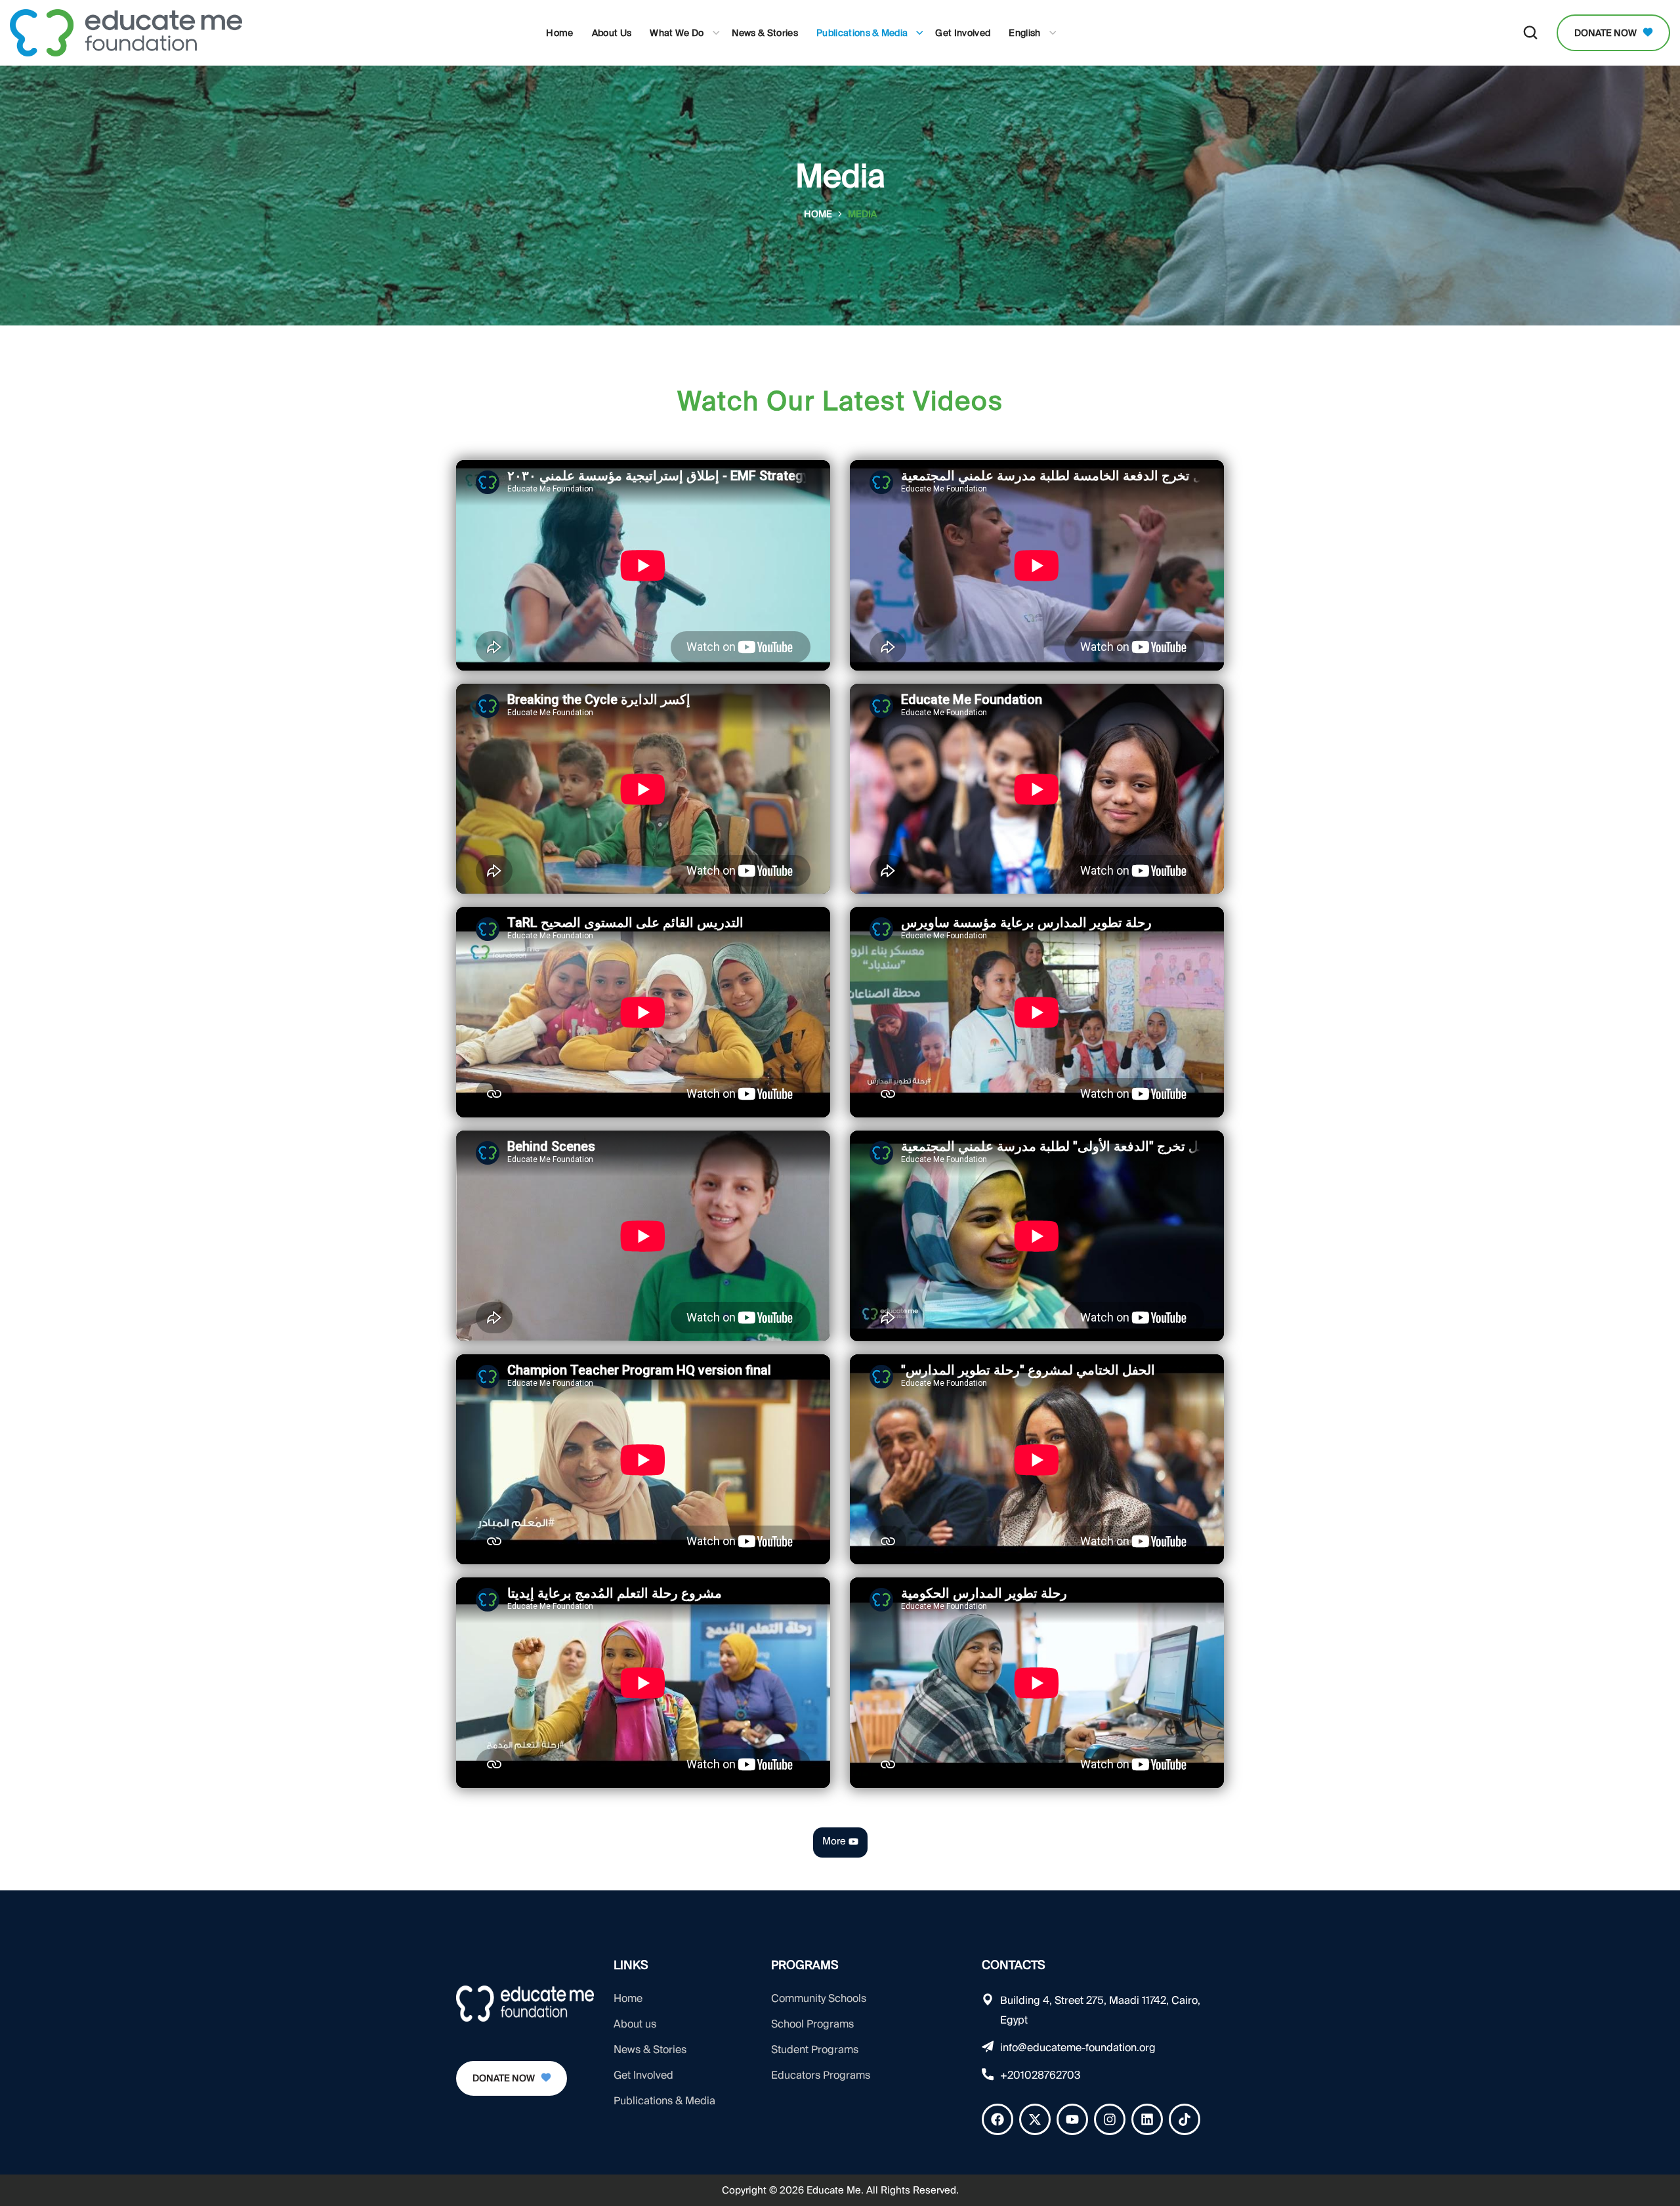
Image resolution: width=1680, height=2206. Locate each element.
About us (635, 2024)
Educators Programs (821, 2075)
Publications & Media (664, 2101)
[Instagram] (1110, 2119)
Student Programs (815, 2050)
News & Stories (650, 2050)
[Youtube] (1072, 2119)
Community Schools (819, 1998)
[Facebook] (997, 2119)
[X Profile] (1035, 2119)
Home (818, 214)
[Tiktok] (1185, 2119)
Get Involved (643, 2075)
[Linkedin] (1147, 2119)
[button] (1530, 33)
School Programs (812, 2024)
